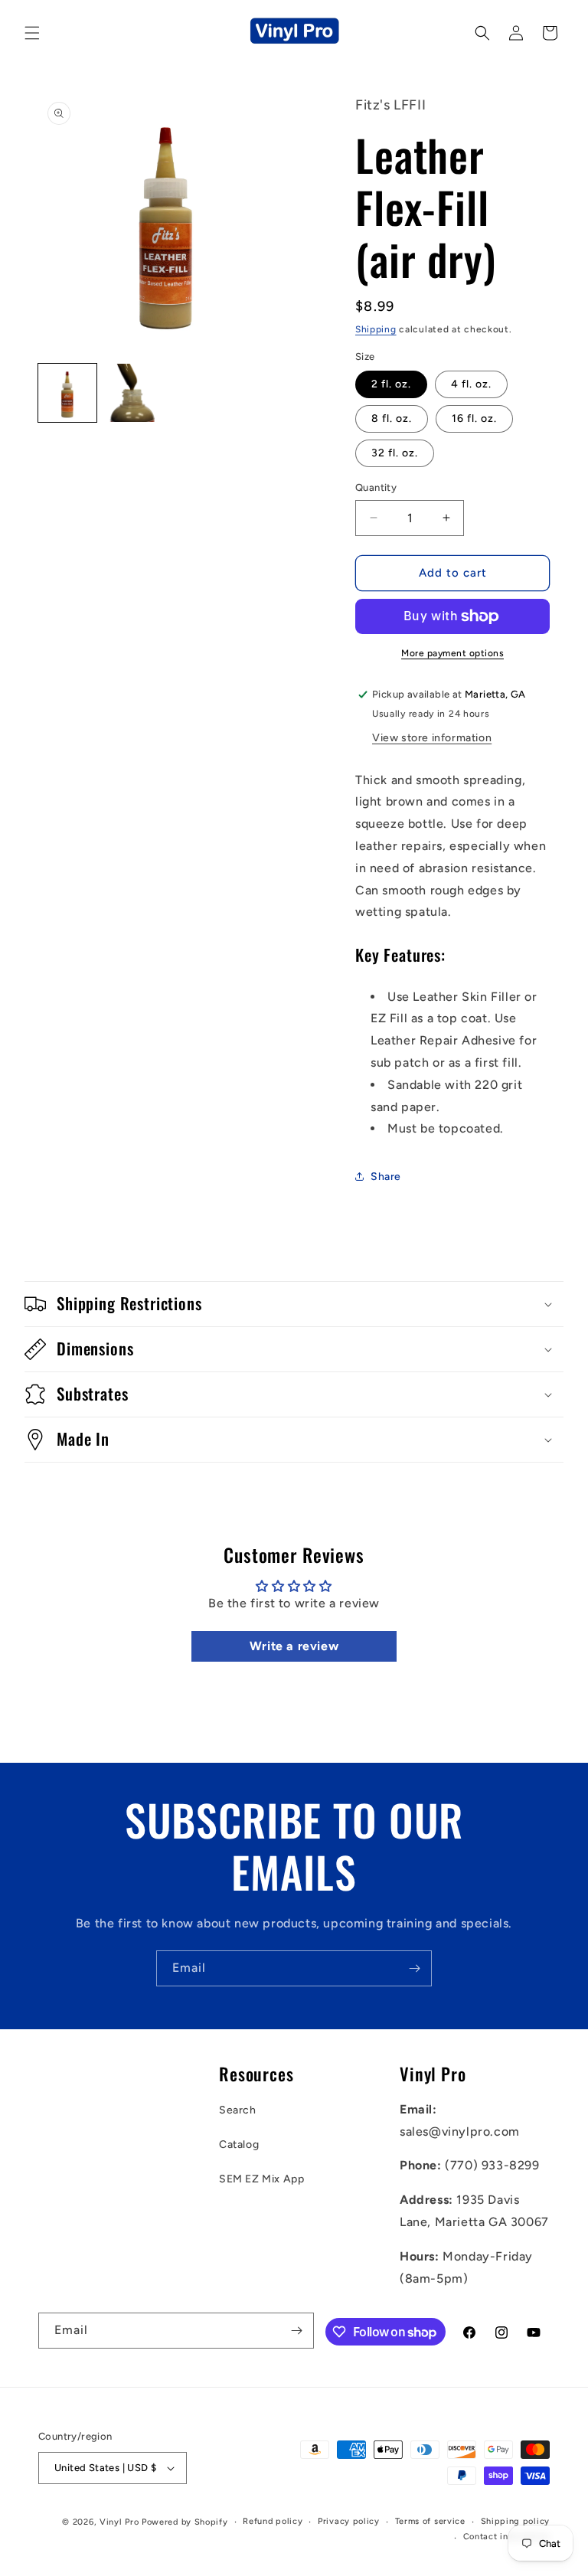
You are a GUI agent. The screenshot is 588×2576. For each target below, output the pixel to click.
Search (238, 2110)
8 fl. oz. (392, 418)
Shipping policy (516, 2521)
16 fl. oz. (474, 418)
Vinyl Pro (119, 2522)
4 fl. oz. (471, 384)
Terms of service (430, 2521)
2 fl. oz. (391, 384)
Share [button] (386, 1177)
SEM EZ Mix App (261, 2179)
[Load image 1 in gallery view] (67, 393)
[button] (32, 33)
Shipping (376, 329)
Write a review (294, 1646)
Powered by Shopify (185, 2522)
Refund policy (273, 2521)
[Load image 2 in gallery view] (133, 393)
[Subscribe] (414, 1968)
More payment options (452, 653)
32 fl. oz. (395, 453)
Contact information (506, 2537)
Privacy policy (349, 2521)
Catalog (239, 2144)
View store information (432, 738)
